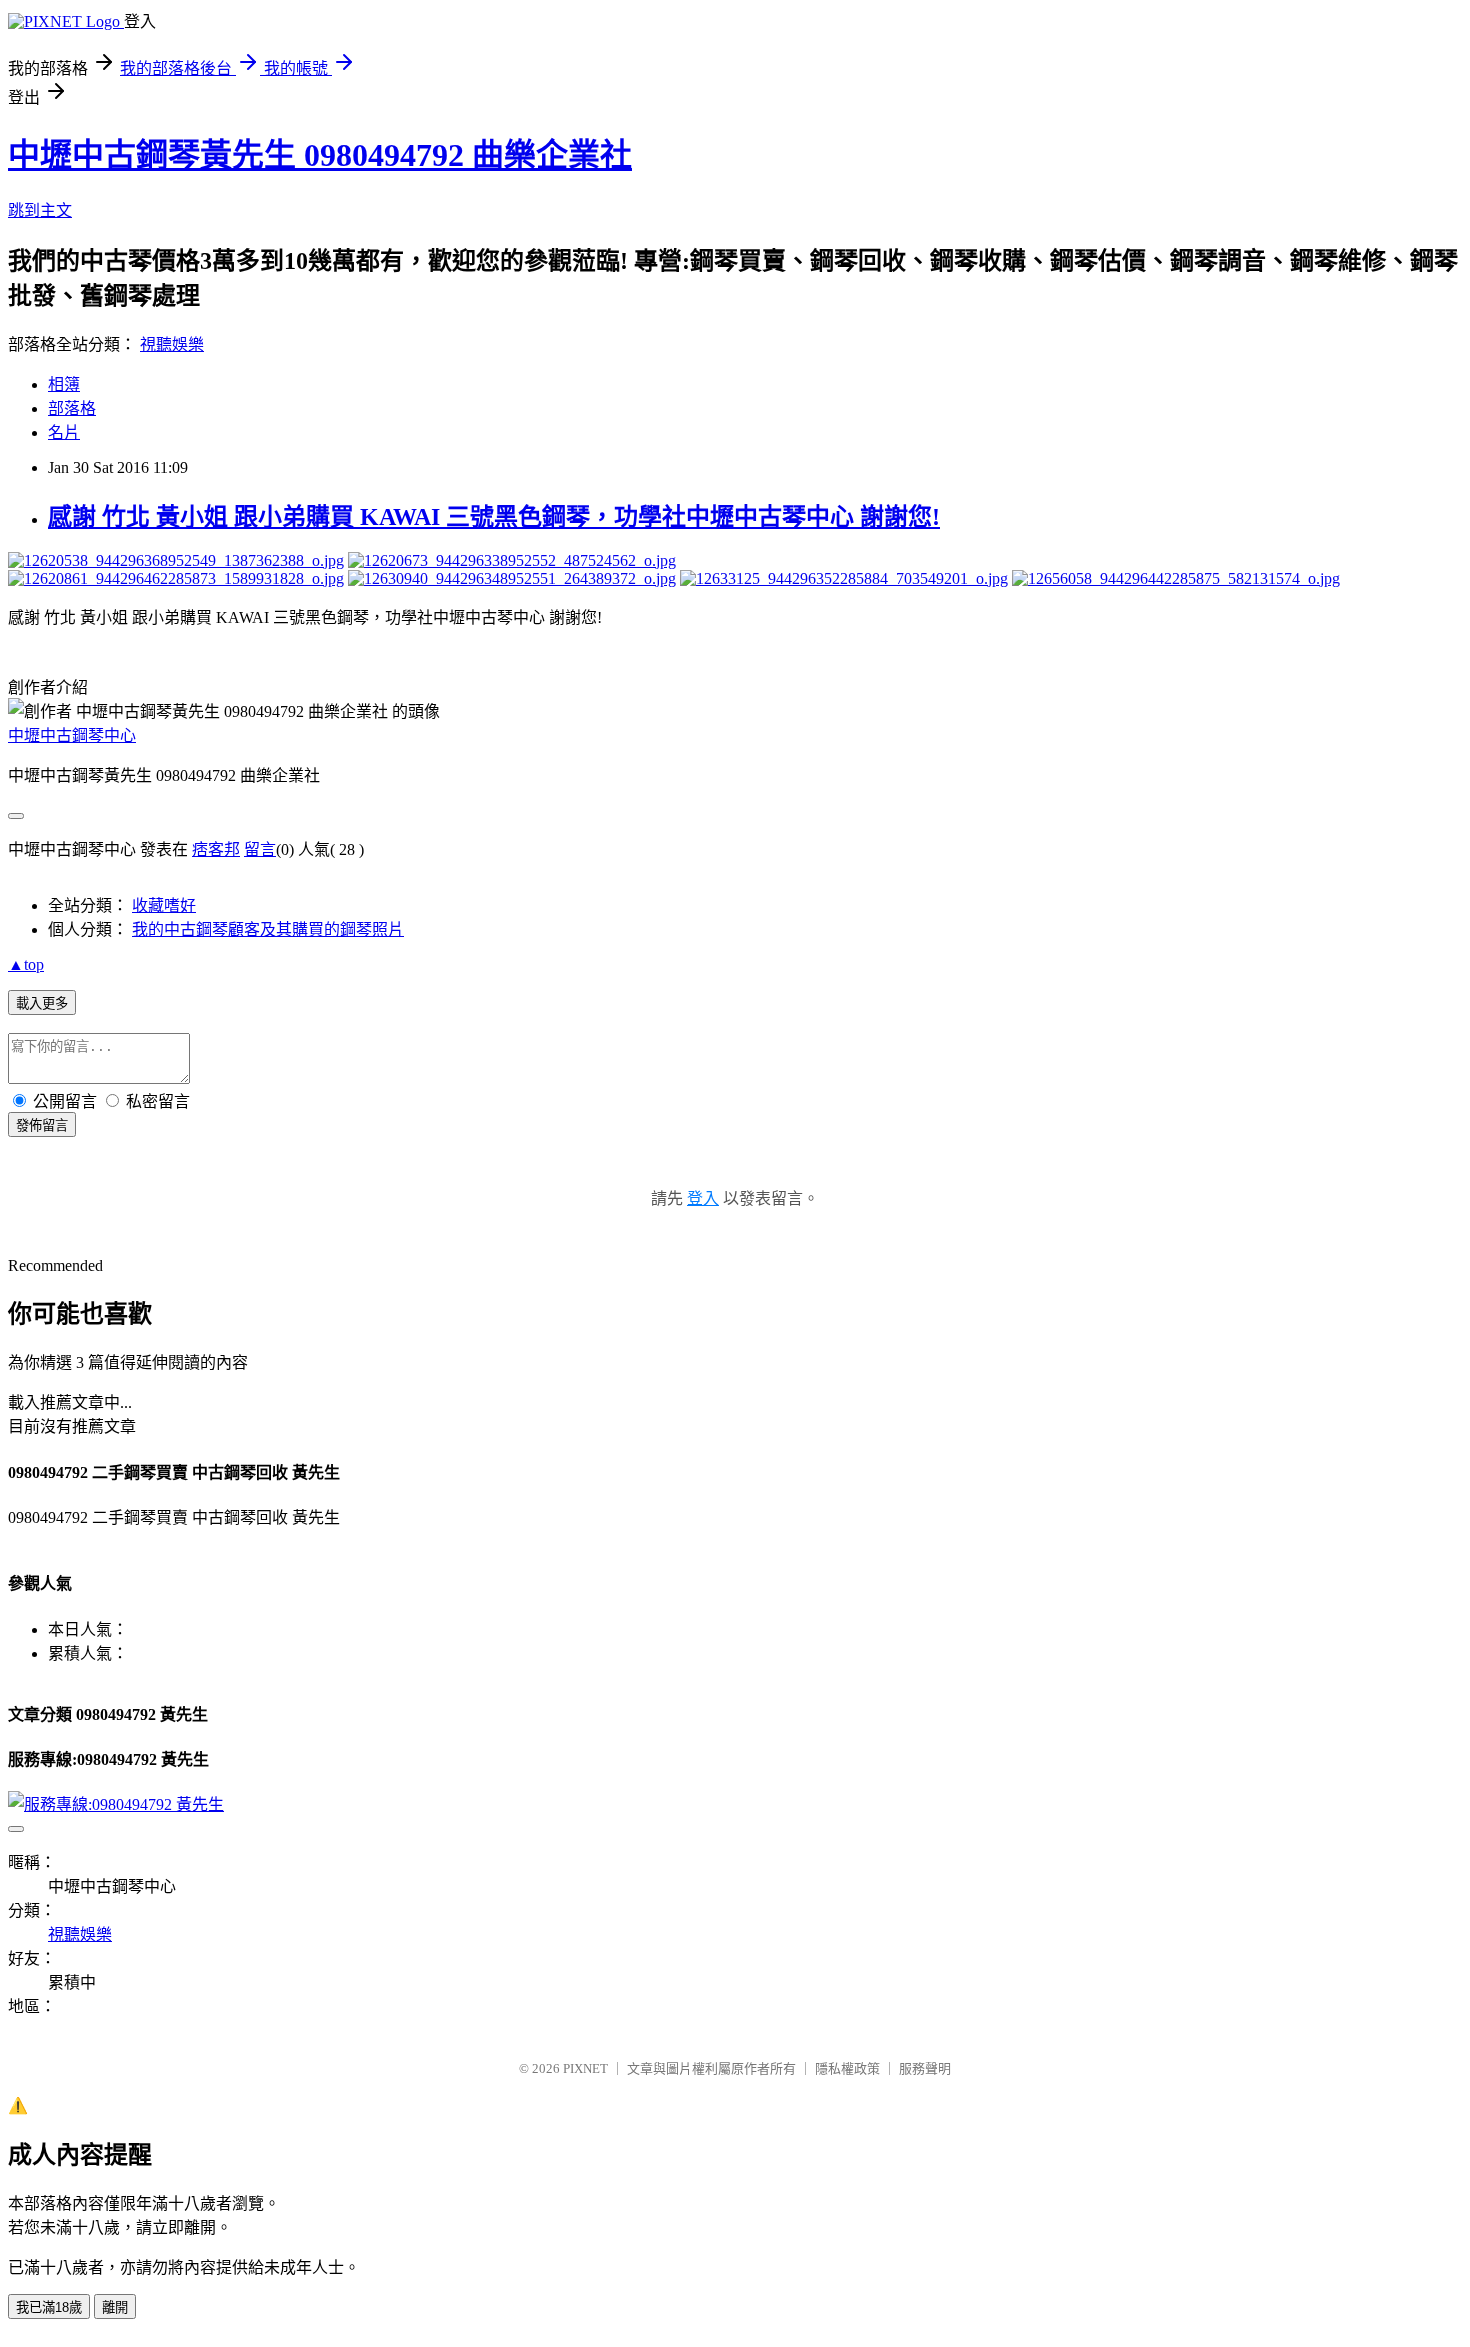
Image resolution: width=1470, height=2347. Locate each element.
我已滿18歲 (49, 2307)
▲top (26, 964)
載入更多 (42, 1003)
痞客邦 (216, 849)
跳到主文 (40, 210)
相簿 (64, 384)
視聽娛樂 (172, 344)
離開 (115, 2307)
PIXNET (585, 2068)
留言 (260, 849)
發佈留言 (42, 1125)
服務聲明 (925, 2068)
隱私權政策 (847, 2068)
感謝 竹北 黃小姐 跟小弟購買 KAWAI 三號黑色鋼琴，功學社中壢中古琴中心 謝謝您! (494, 517)
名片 (64, 432)
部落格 (72, 408)
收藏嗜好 (164, 905)
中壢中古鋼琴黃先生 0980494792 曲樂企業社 (320, 155)
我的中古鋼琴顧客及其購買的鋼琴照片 (268, 929)
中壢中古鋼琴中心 (72, 735)
